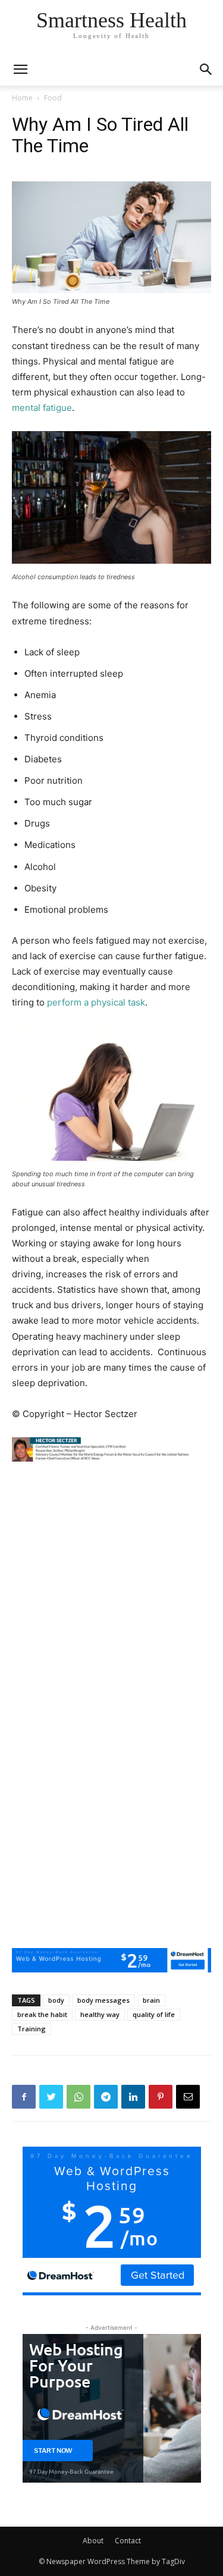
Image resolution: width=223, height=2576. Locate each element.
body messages (103, 2000)
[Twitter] (51, 2097)
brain (151, 2000)
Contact (128, 2541)
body (56, 2000)
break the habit (42, 2014)
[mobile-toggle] (20, 70)
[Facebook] (24, 2097)
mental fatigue (42, 408)
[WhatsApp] (78, 2097)
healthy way (100, 2014)
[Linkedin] (133, 2097)
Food (53, 98)
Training (32, 2029)
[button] (206, 70)
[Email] (188, 2097)
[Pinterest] (161, 2097)
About (93, 2541)
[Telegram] (106, 2097)
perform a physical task (96, 1002)
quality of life (154, 2014)
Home (22, 98)
